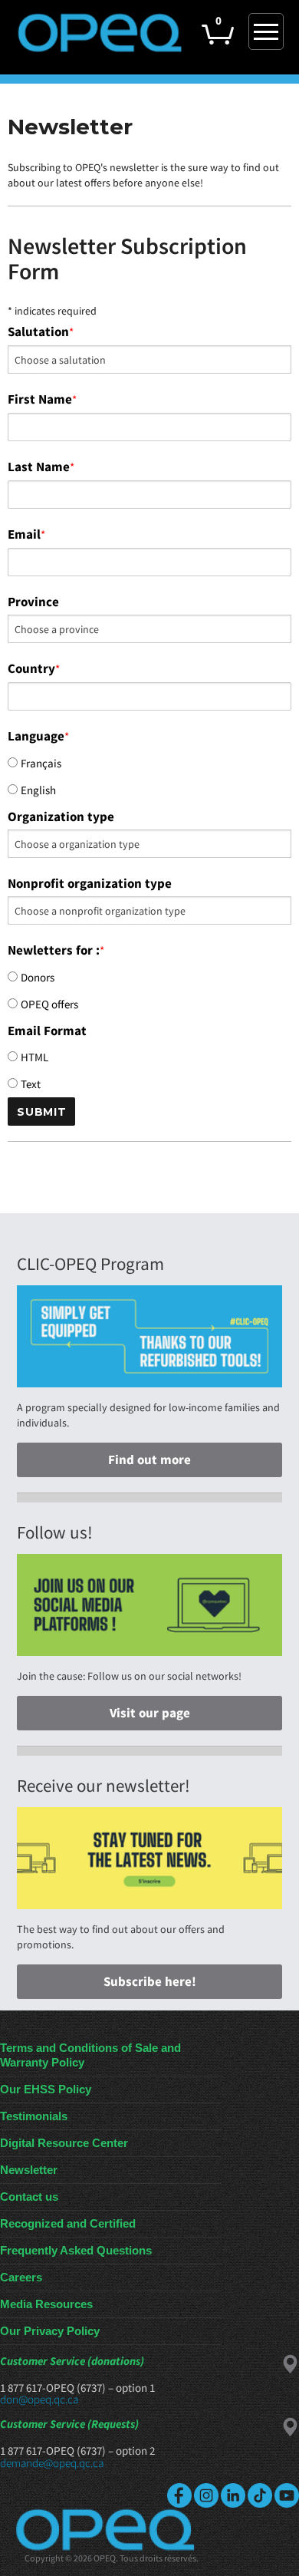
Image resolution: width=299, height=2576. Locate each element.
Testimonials (34, 2116)
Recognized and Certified (68, 2223)
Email (26, 534)
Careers (21, 2277)
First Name (42, 399)
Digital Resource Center (64, 2143)
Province (33, 602)
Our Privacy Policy (50, 2331)
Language (38, 736)
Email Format (47, 1031)
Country (34, 668)
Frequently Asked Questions (76, 2250)
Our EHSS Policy (46, 2089)
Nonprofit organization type (90, 883)
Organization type (61, 816)
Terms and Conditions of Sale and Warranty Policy (90, 2055)
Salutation (41, 331)
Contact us (29, 2197)
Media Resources (46, 2304)
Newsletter (29, 2170)
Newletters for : (56, 950)
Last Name (41, 467)
